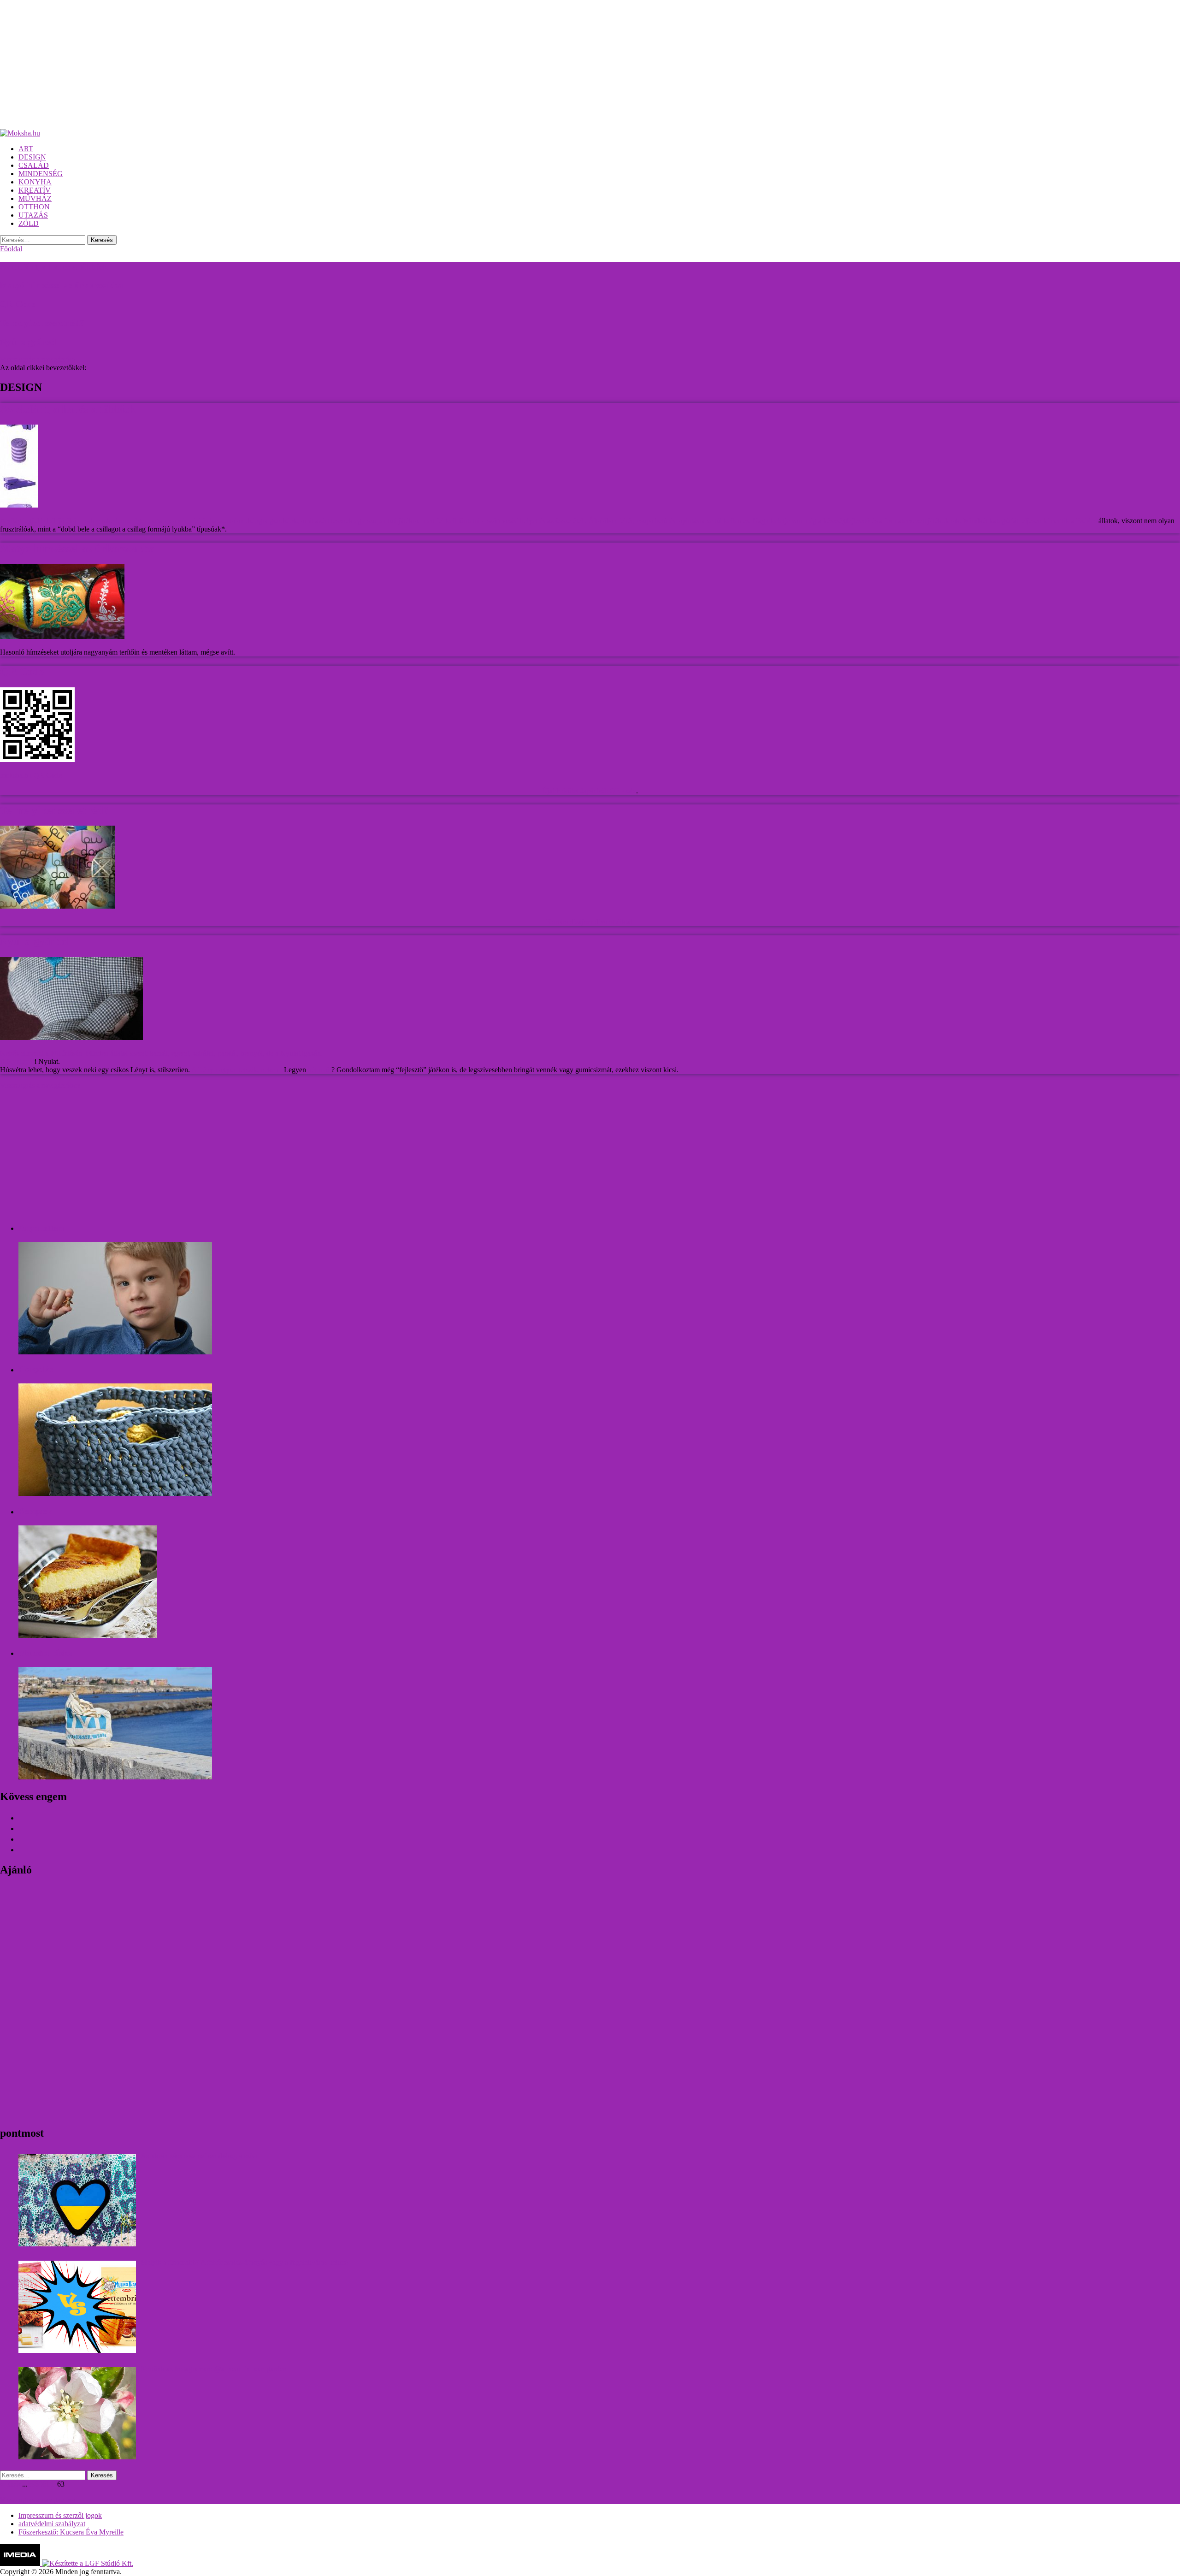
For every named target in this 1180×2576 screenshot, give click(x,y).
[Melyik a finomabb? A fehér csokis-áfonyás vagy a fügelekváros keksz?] (77, 2307)
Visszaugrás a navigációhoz (40, 1085)
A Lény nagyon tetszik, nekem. (237, 1070)
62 (53, 2484)
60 (39, 2484)
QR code (623, 791)
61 (46, 2484)
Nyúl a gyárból (29, 342)
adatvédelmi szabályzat (52, 2524)
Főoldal (11, 249)
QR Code (18, 304)
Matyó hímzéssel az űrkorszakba (62, 285)
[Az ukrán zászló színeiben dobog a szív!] (77, 2200)
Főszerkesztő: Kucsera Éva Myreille (71, 2532)
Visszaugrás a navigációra (38, 359)
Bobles (1086, 521)
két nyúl (320, 1070)
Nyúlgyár (21, 1061)
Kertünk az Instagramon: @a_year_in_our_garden (214, 2369)
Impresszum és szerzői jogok (60, 2515)
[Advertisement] (277, 65)
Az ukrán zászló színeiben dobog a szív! (199, 2156)
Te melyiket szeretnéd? (42, 323)
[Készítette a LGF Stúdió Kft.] (88, 2563)
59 (31, 2484)
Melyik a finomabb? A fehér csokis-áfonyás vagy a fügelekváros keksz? (245, 2262)
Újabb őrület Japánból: (576, 791)
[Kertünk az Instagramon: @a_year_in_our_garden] (77, 2413)
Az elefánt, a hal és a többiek (54, 267)
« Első (9, 2484)
